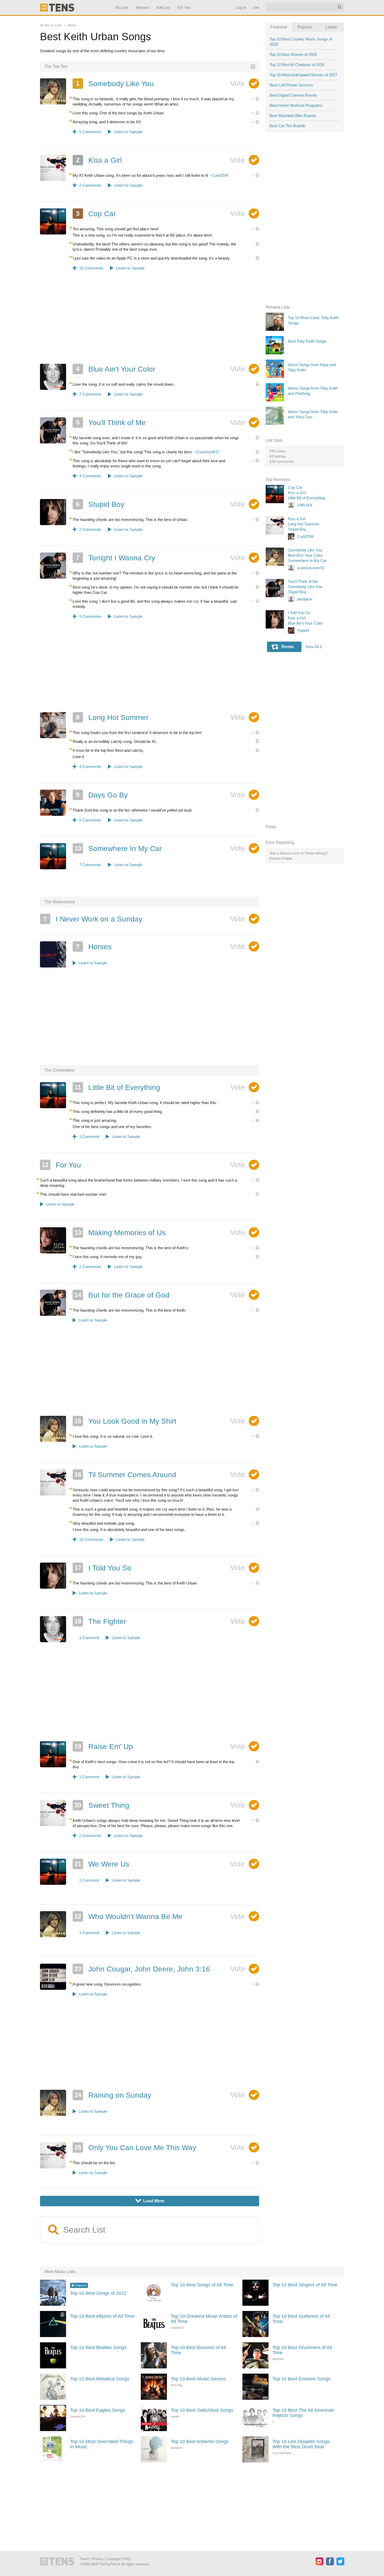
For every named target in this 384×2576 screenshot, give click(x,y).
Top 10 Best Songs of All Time (202, 2285)
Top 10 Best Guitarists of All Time (301, 2319)
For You (184, 7)
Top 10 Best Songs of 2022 (98, 2293)
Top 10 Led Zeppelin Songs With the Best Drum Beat (301, 2444)
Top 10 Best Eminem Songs (301, 2379)
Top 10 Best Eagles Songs (98, 2410)
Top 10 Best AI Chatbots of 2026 (297, 65)
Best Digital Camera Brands (293, 95)
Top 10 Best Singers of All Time (305, 2285)
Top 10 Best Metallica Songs (100, 2379)
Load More (150, 2201)
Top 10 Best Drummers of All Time (302, 2350)
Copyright (114, 2559)
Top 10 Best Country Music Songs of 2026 (301, 42)
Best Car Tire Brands (287, 126)
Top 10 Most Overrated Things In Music (102, 2444)
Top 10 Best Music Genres (198, 2379)
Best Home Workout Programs (296, 105)
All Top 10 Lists (51, 25)
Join (256, 7)
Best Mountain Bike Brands (293, 116)
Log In (241, 7)
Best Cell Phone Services (291, 85)
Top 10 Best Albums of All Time (102, 2316)
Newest (142, 7)
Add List (163, 7)
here (288, 858)
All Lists (122, 7)
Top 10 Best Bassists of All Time (198, 2350)
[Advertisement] (150, 321)
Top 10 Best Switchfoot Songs (202, 2410)
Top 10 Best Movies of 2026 (293, 54)
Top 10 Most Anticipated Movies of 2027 (303, 75)
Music (72, 25)
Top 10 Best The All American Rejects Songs (303, 2413)
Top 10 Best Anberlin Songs (200, 2442)
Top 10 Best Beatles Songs (98, 2348)
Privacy (98, 2559)
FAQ (127, 2559)
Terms (85, 2559)
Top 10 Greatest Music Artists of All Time (204, 2319)
